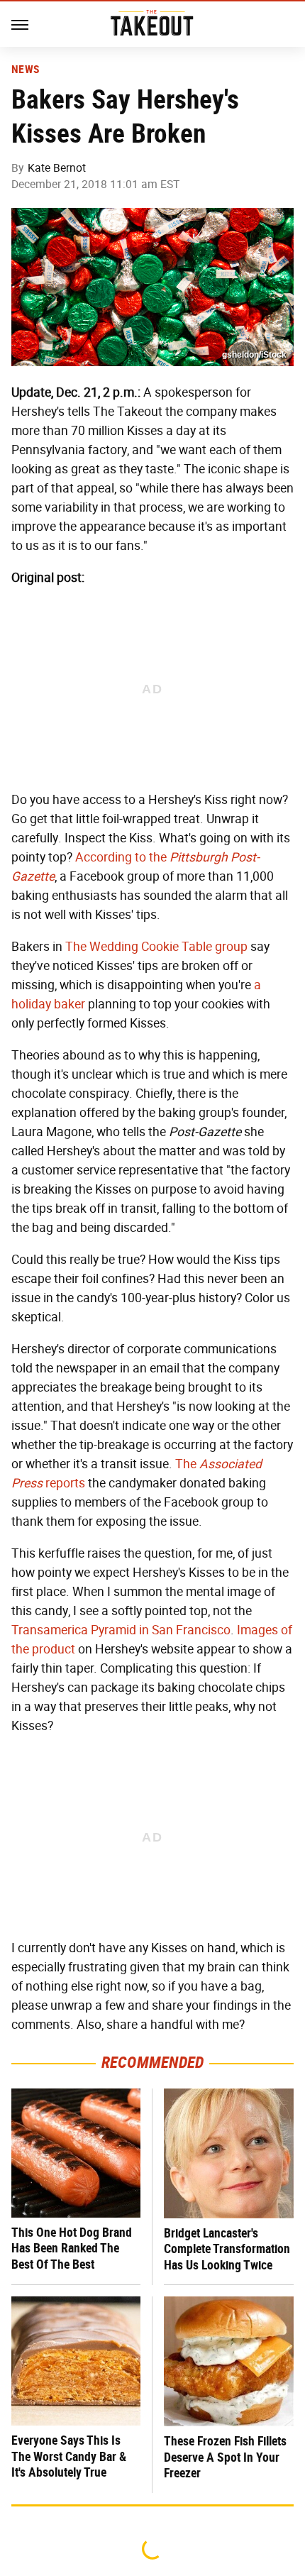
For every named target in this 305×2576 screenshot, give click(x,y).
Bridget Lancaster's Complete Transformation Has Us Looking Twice (227, 2249)
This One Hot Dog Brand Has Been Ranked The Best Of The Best (72, 2248)
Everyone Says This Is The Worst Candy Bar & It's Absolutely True (69, 2456)
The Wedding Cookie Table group (156, 947)
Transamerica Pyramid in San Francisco (121, 1630)
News (25, 70)
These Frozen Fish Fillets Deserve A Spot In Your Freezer (225, 2457)
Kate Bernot (57, 168)
